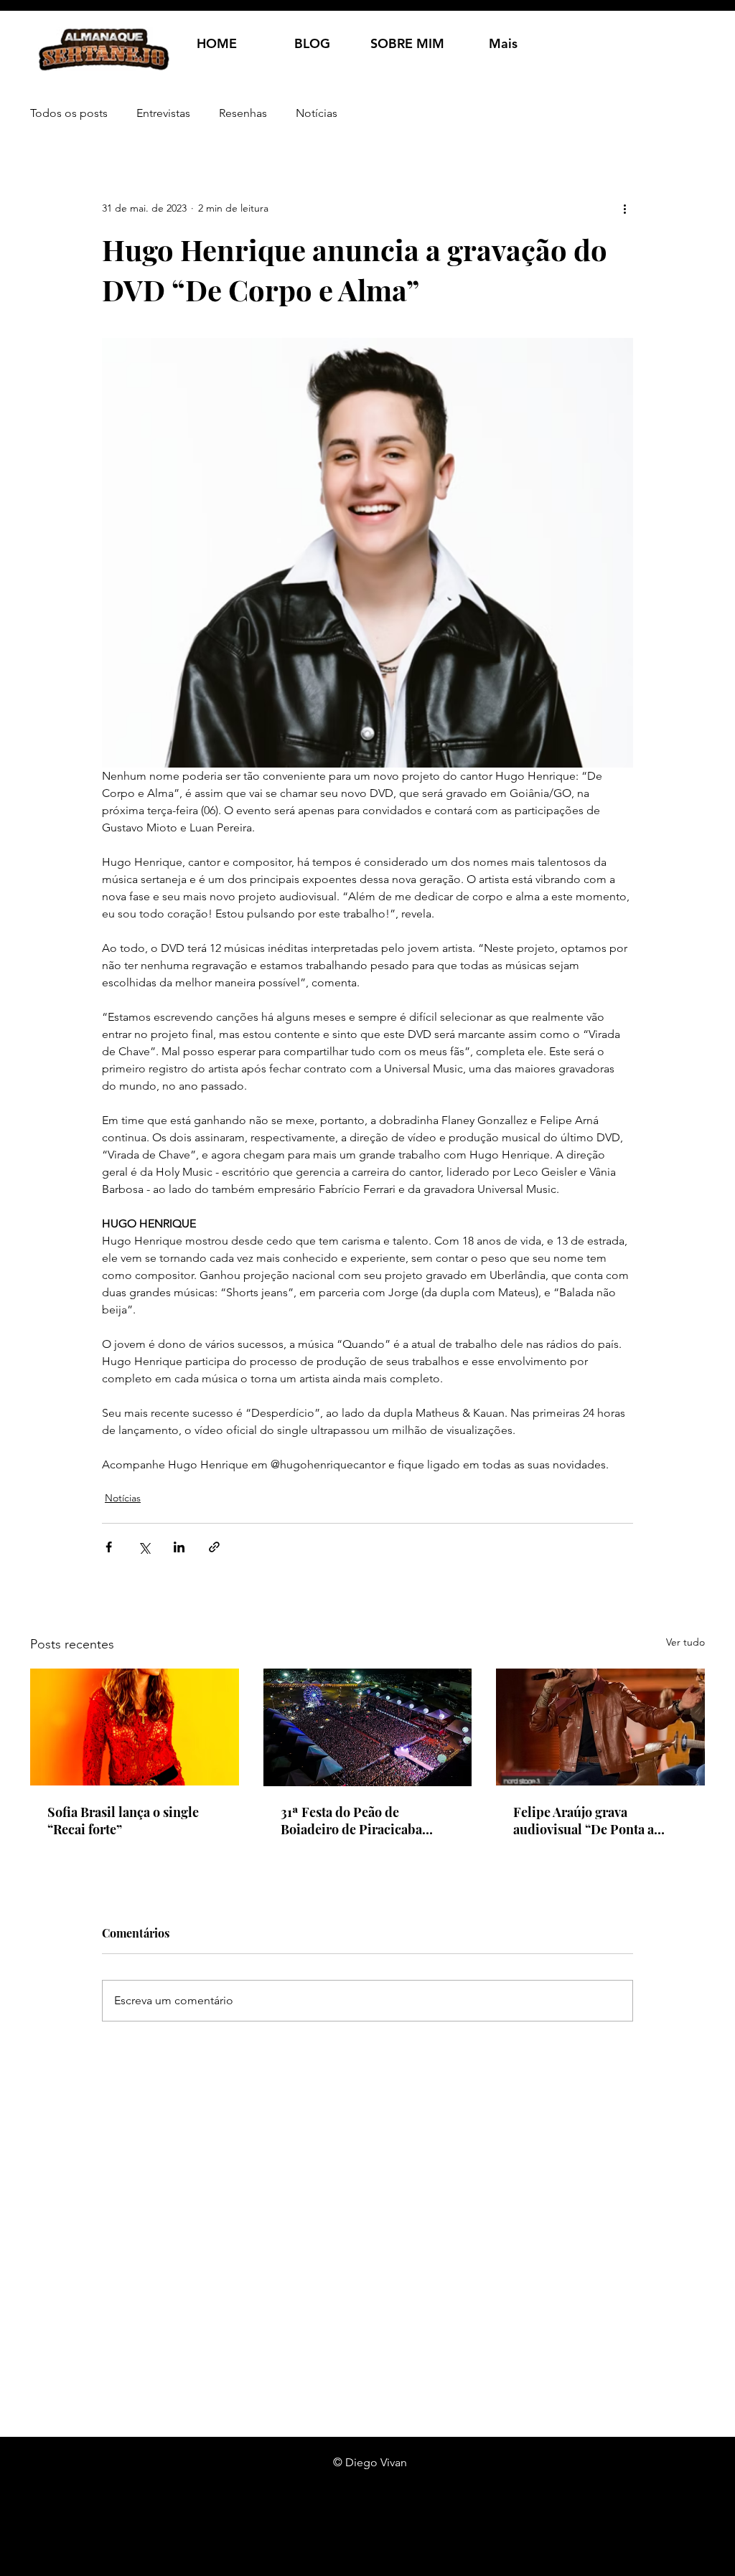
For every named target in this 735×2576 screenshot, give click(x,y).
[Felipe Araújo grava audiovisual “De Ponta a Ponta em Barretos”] (600, 1727)
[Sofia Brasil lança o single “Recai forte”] (135, 1727)
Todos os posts (69, 113)
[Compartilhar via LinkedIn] (179, 1547)
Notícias (317, 113)
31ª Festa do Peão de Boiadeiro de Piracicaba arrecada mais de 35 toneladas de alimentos (351, 1821)
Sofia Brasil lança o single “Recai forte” (123, 1821)
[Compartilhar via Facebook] (109, 1547)
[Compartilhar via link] (214, 1547)
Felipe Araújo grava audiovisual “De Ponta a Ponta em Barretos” (584, 1821)
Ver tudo (685, 1642)
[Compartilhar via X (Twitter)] (144, 1547)
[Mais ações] (624, 208)
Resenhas (243, 113)
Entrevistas (163, 113)
